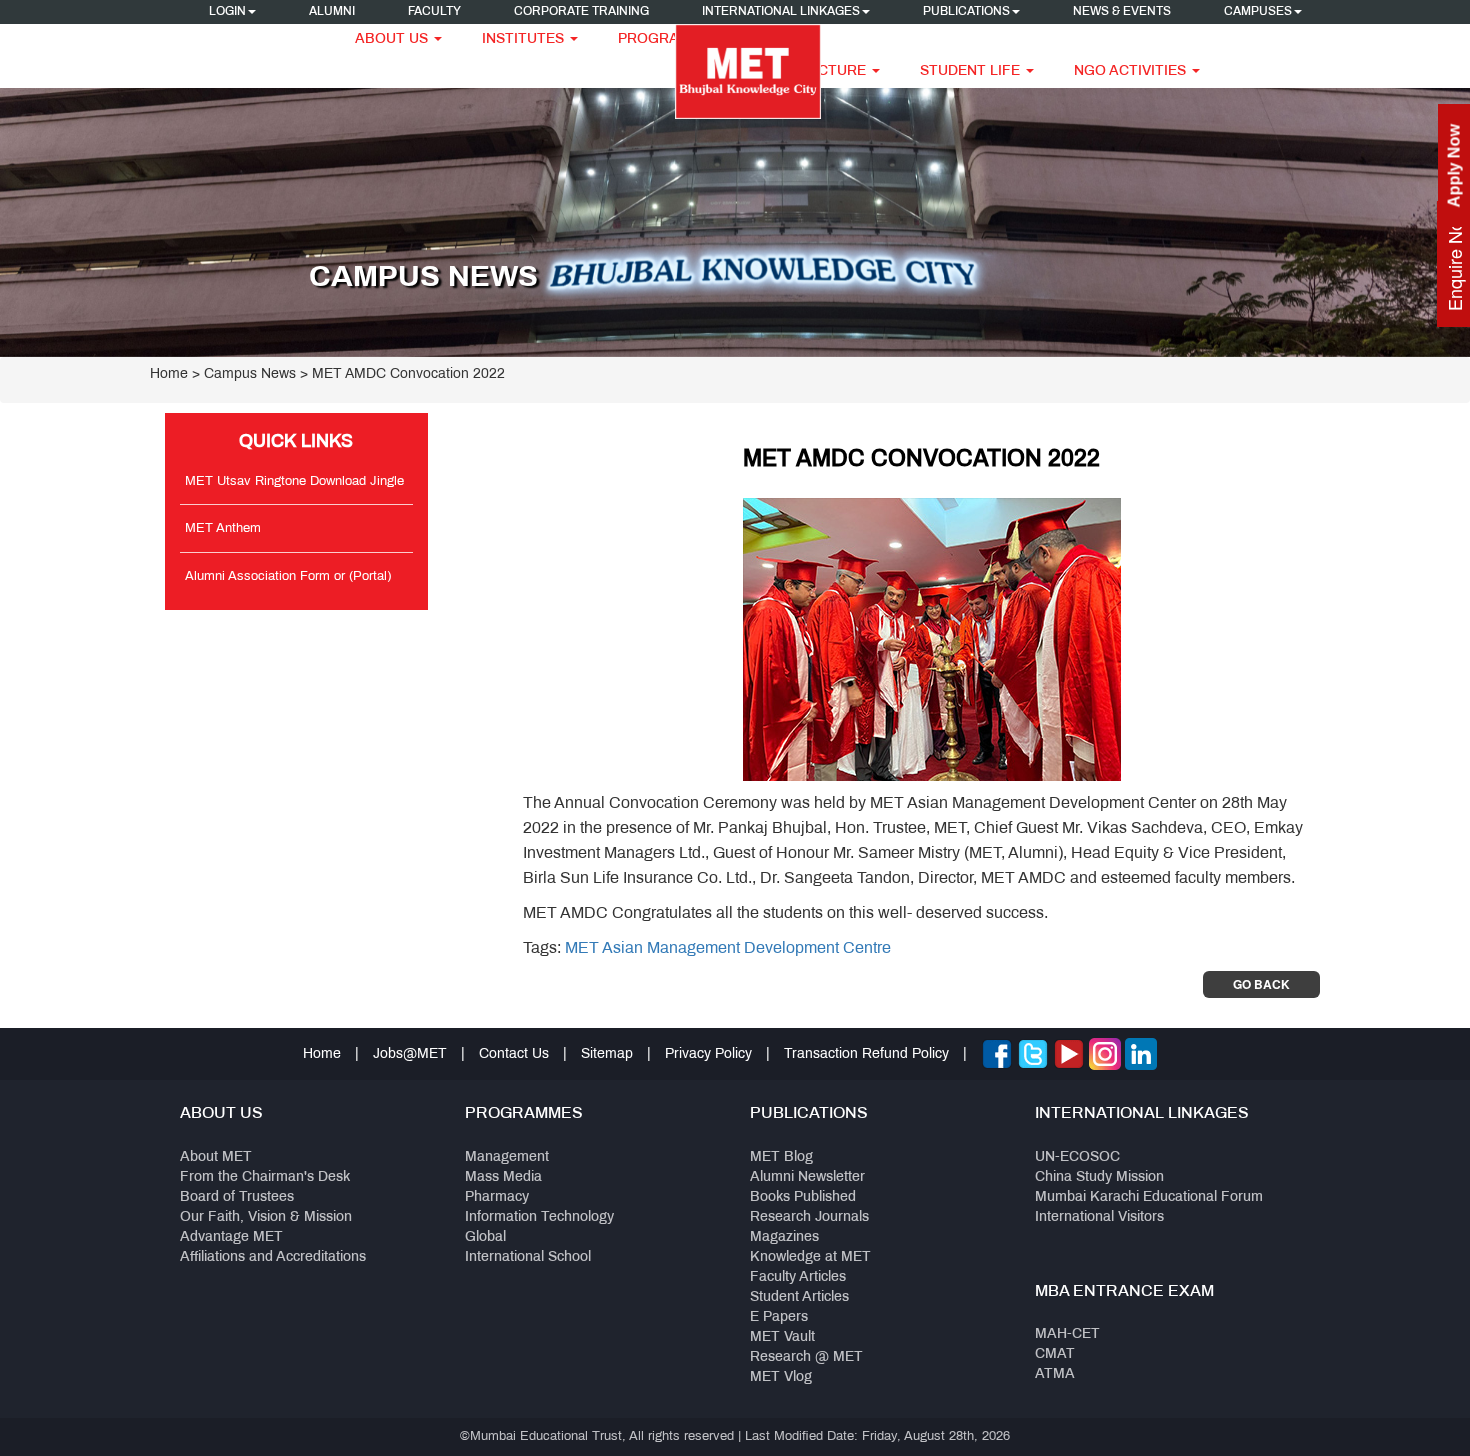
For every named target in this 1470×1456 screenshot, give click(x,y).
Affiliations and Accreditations (273, 1257)
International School (528, 1257)
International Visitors (1099, 1217)
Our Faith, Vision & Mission (266, 1217)
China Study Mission (1099, 1177)
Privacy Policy (708, 1054)
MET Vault (782, 1337)
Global (485, 1237)
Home (169, 374)
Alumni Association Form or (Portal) (288, 577)
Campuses (1258, 12)
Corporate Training (581, 12)
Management (507, 1157)
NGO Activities (1132, 71)
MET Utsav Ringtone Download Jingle (294, 482)
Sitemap (607, 1054)
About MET (216, 1157)
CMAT (1055, 1354)
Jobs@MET (410, 1054)
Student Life (972, 71)
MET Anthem (223, 529)
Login (227, 12)
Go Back (1261, 984)
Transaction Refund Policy (866, 1054)
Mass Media (503, 1177)
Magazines (784, 1237)
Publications (966, 12)
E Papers (779, 1317)
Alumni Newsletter (807, 1177)
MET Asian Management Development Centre (728, 948)
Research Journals (809, 1217)
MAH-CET (1067, 1334)
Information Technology (539, 1217)
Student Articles (799, 1297)
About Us (393, 39)
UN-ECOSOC (1077, 1157)
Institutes (525, 39)
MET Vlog (781, 1377)
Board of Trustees (237, 1197)
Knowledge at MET (810, 1257)
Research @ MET (806, 1357)
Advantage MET (231, 1237)
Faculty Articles (798, 1277)
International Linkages (781, 12)
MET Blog (781, 1157)
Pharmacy (497, 1197)
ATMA (1055, 1374)
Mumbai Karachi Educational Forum (1149, 1197)
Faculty (434, 12)
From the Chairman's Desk (265, 1177)
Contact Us (514, 1054)
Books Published (803, 1197)
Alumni (332, 12)
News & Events (1122, 12)
